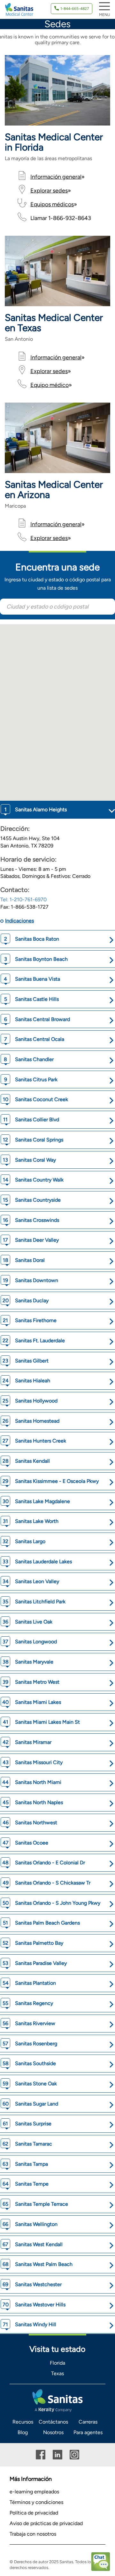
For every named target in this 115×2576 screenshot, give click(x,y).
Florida (57, 2363)
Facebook (41, 2455)
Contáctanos (53, 2422)
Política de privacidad (34, 2513)
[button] (29, 700)
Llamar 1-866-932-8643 (61, 218)
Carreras (88, 2422)
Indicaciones (19, 921)
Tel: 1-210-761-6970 (23, 900)
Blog (23, 2432)
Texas (57, 2373)
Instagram (74, 2455)
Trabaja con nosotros (33, 2534)
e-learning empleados (34, 2492)
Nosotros (53, 2432)
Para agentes (88, 2432)
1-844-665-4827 (75, 9)
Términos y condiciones (36, 2502)
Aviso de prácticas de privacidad (46, 2523)
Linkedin (57, 2455)
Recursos (23, 2422)
